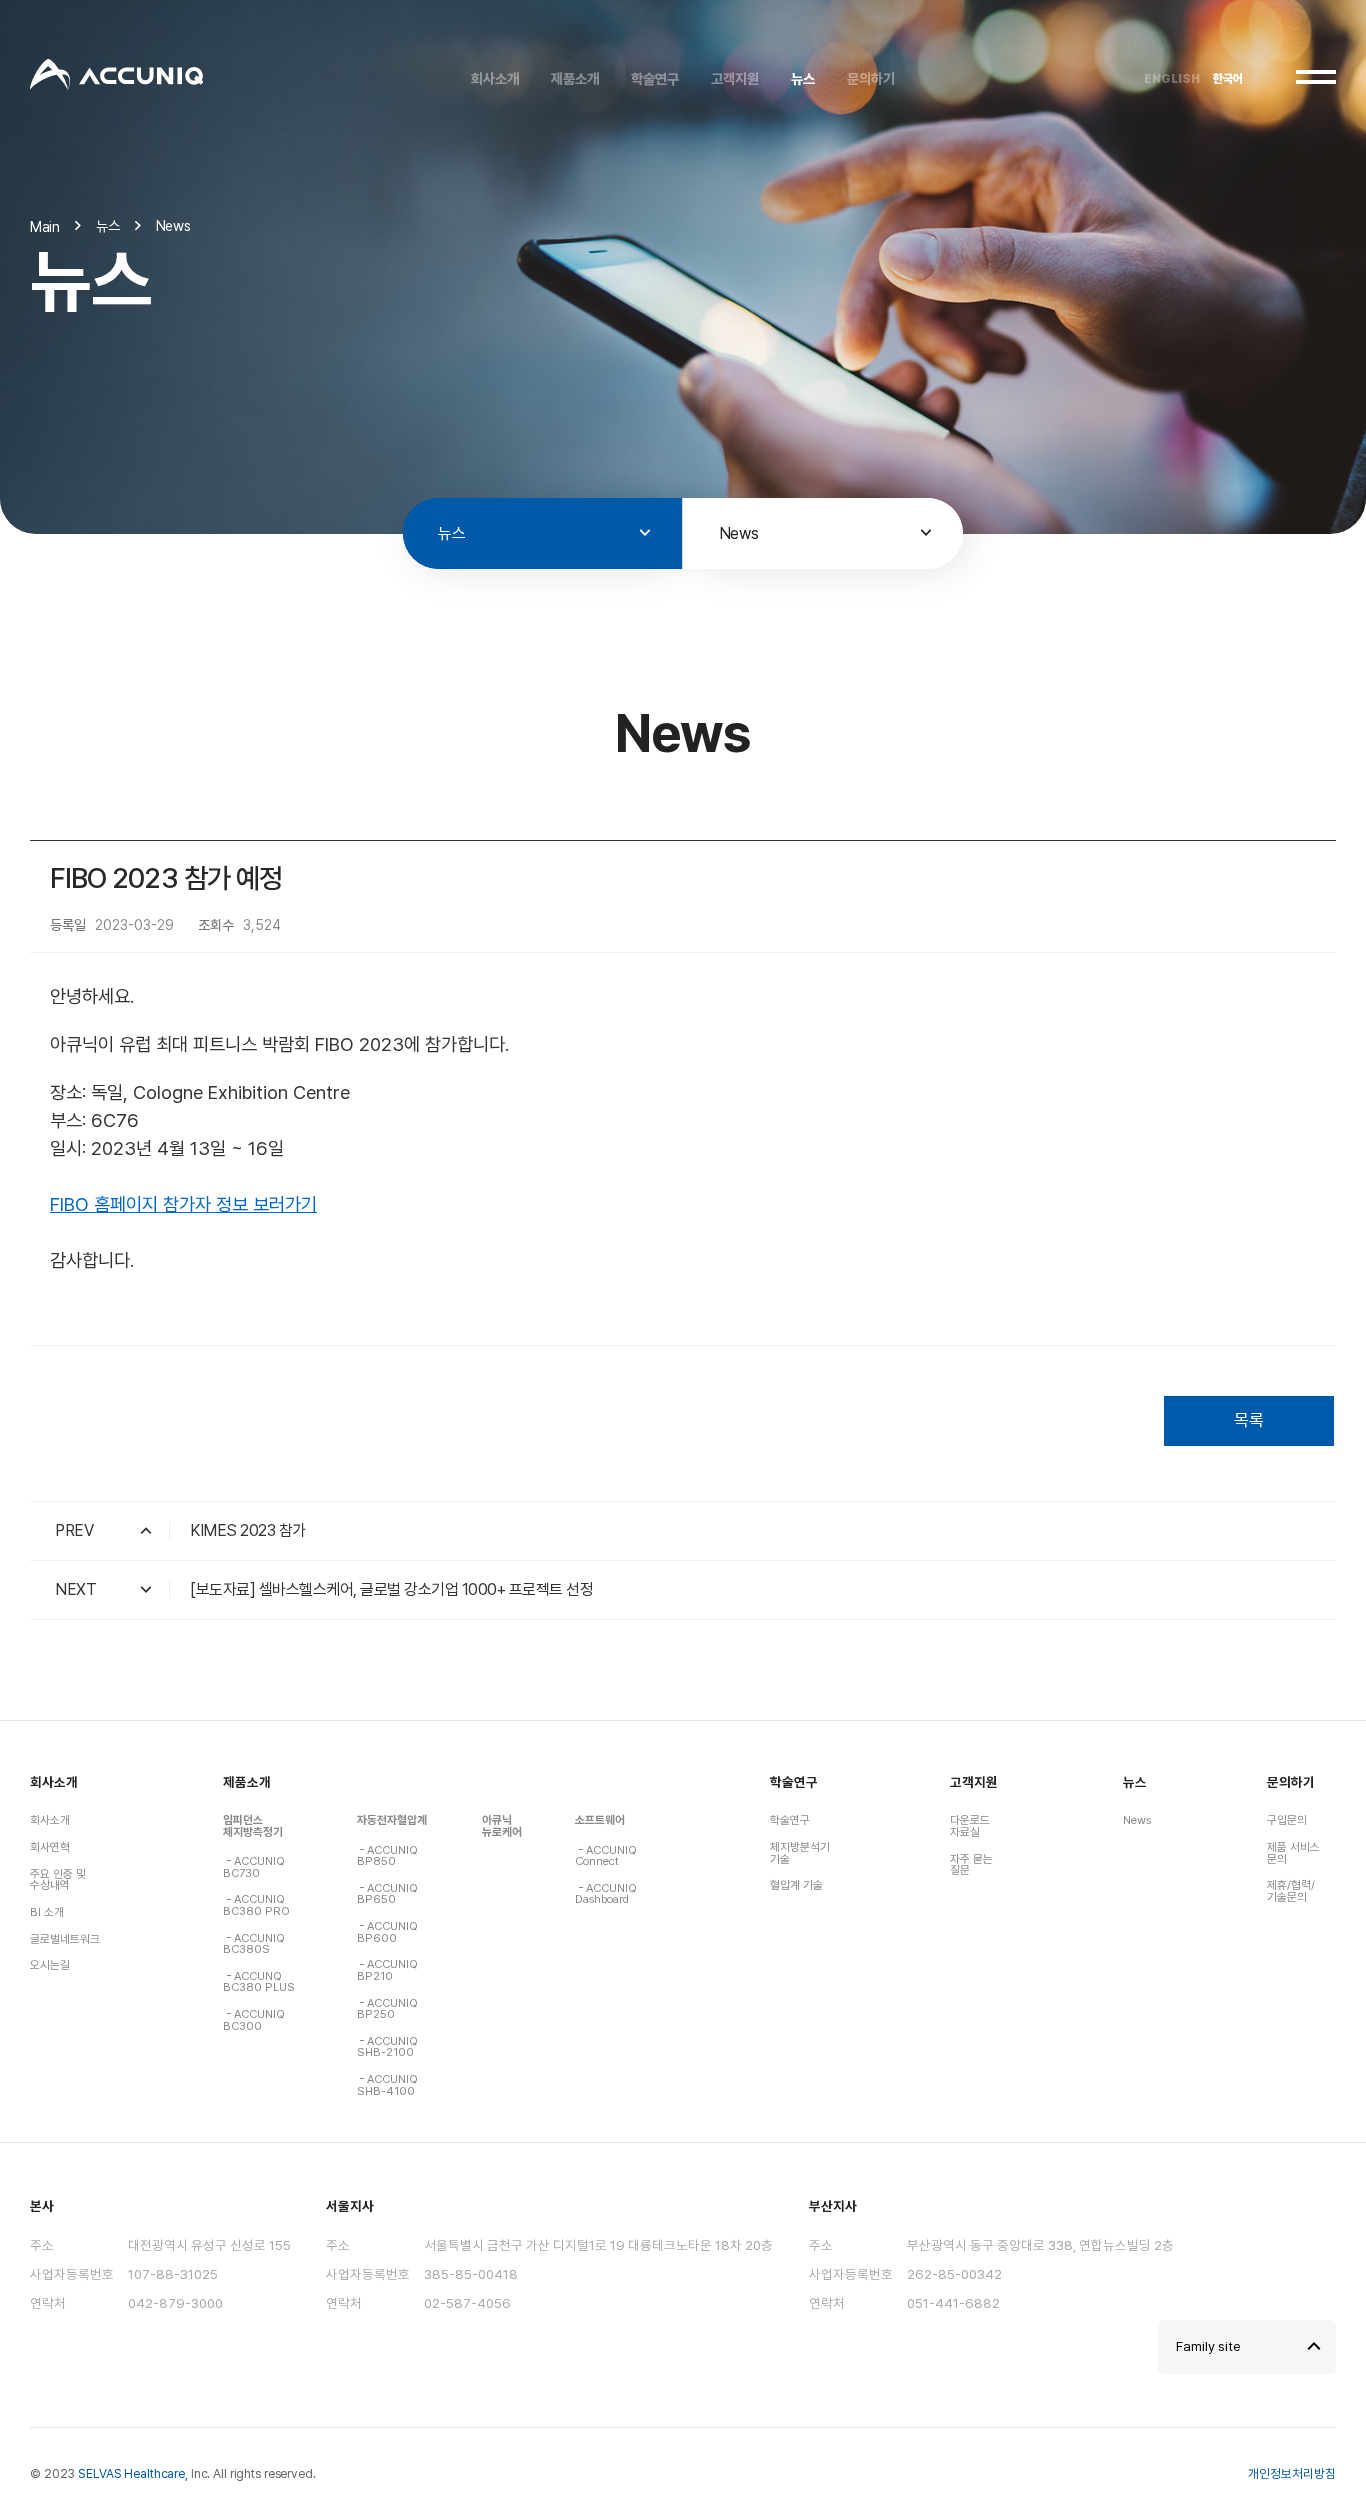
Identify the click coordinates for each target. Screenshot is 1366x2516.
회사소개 (54, 1782)
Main (45, 226)
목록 (1249, 1420)
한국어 (1228, 79)
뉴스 (1135, 1782)
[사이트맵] (1316, 77)
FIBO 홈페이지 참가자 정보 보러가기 (183, 1204)
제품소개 (247, 1782)
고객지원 (974, 1782)
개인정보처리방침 (1292, 2473)
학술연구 (794, 1782)
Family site (1208, 2346)
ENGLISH (1172, 79)
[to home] (116, 76)
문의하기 (1291, 1782)
